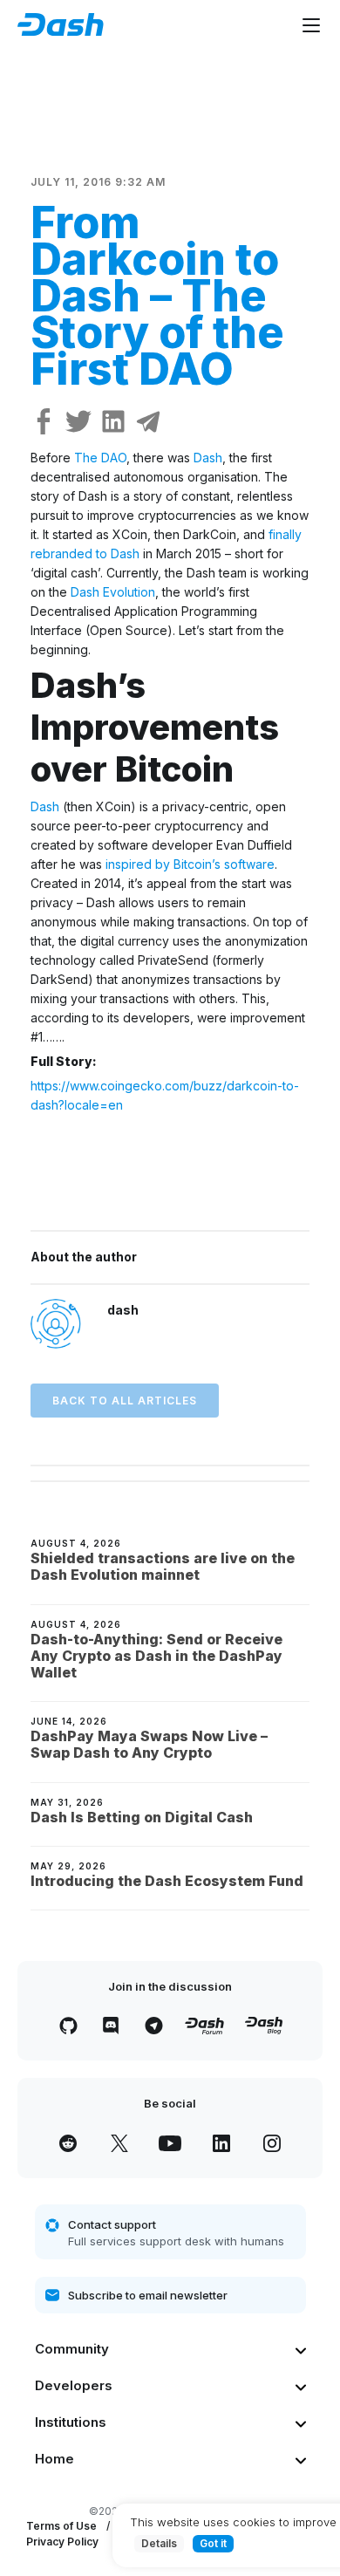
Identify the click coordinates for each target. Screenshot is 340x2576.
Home (54, 2459)
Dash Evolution (113, 592)
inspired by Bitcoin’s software (190, 864)
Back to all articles (125, 1401)
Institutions (71, 2422)
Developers (74, 2385)
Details (159, 2543)
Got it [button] (213, 2543)
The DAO (100, 458)
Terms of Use (61, 2526)
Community (72, 2349)
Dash (208, 458)
